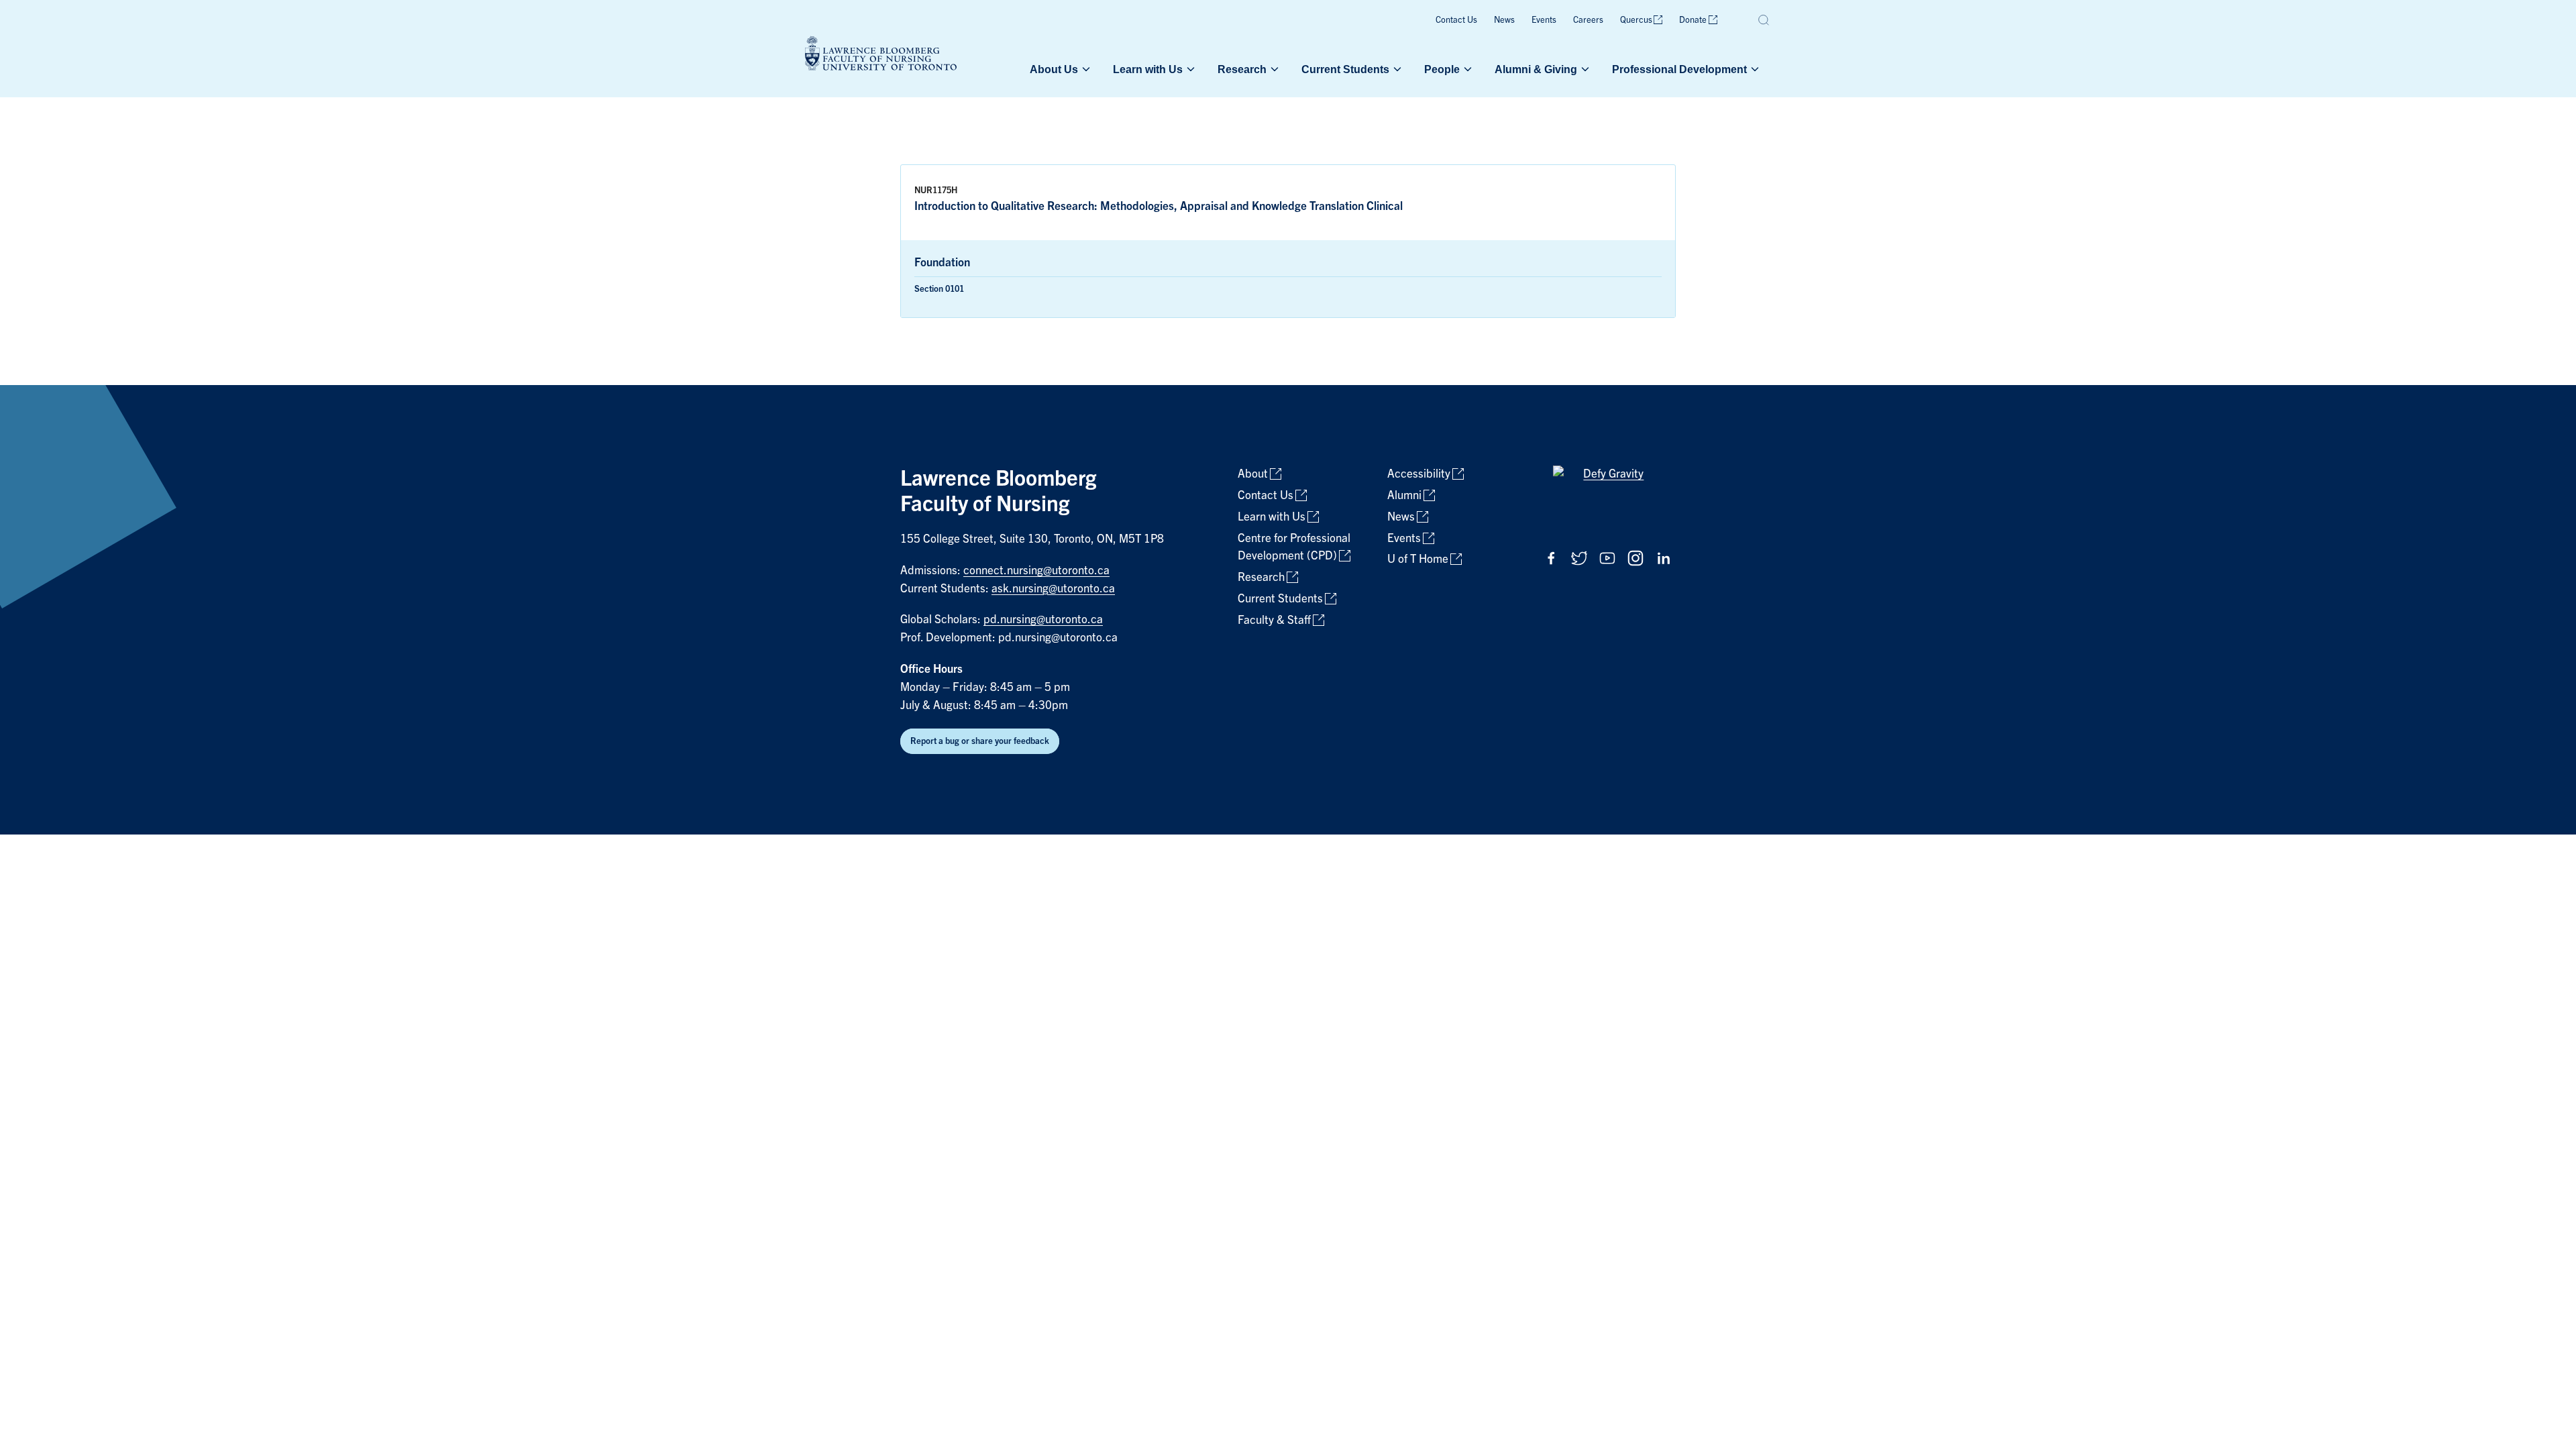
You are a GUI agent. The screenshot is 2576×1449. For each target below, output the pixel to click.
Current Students (1345, 69)
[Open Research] (1273, 69)
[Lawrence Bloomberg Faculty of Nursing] (881, 55)
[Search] (1764, 20)
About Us (1054, 69)
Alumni (1404, 495)
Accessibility (1419, 474)
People (1442, 69)
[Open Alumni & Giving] (1584, 69)
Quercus (1636, 20)
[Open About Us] (1085, 69)
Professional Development (1679, 69)
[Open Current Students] (1396, 69)
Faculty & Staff (1274, 620)
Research (1242, 69)
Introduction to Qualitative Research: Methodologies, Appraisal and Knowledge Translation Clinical (1159, 206)
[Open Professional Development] (1754, 69)
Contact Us (1456, 20)
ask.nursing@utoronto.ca (1053, 589)
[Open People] (1466, 69)
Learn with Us (1148, 69)
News (1504, 20)
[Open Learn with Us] (1189, 69)
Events (1544, 20)
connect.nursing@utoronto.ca (1036, 571)
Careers (1588, 20)
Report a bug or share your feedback (980, 741)
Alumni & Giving (1536, 69)
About (1253, 474)
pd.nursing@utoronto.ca (1043, 620)
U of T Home (1418, 559)
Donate (1693, 20)
